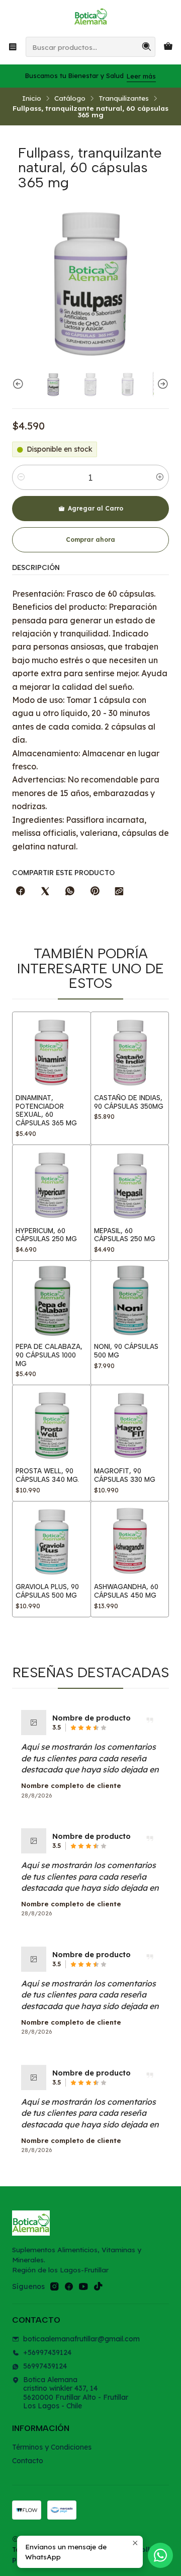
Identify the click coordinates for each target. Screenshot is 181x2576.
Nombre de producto (92, 1718)
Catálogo (70, 98)
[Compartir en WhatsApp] (70, 891)
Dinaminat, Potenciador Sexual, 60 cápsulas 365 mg (46, 1110)
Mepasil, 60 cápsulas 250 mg (125, 1235)
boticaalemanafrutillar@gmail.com (81, 2339)
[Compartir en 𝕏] (45, 891)
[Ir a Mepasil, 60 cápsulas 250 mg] (130, 1184)
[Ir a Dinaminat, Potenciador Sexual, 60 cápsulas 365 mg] (52, 1051)
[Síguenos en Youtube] (83, 2286)
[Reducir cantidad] (21, 477)
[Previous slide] (20, 384)
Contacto (28, 2461)
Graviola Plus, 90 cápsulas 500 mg (47, 1591)
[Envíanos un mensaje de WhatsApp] (160, 2555)
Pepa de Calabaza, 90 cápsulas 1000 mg (49, 1355)
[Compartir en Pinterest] (95, 891)
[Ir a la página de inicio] (90, 18)
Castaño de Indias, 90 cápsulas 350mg (129, 1102)
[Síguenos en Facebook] (69, 2286)
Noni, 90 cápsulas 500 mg (126, 1351)
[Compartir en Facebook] (21, 891)
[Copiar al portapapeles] (119, 891)
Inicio (32, 98)
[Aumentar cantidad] (160, 477)
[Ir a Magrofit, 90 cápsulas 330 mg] (130, 1424)
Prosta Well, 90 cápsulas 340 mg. (47, 1475)
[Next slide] (161, 384)
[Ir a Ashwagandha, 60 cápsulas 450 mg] (130, 1541)
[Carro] (168, 47)
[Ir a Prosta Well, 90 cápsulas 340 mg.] (52, 1424)
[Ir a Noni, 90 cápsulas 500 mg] (130, 1300)
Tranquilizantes (124, 98)
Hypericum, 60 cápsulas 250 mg (46, 1235)
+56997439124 (47, 2352)
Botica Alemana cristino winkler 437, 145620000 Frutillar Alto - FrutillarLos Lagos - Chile (76, 2393)
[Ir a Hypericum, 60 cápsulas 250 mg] (52, 1184)
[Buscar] (147, 47)
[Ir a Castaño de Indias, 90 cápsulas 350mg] (130, 1051)
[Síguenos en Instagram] (54, 2286)
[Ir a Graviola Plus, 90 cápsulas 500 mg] (52, 1541)
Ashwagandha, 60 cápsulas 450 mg (126, 1591)
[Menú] (13, 47)
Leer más (141, 76)
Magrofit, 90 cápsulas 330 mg (125, 1475)
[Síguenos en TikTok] (98, 2286)
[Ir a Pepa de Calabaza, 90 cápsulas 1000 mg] (52, 1300)
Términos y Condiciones (52, 2447)
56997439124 (45, 2366)
